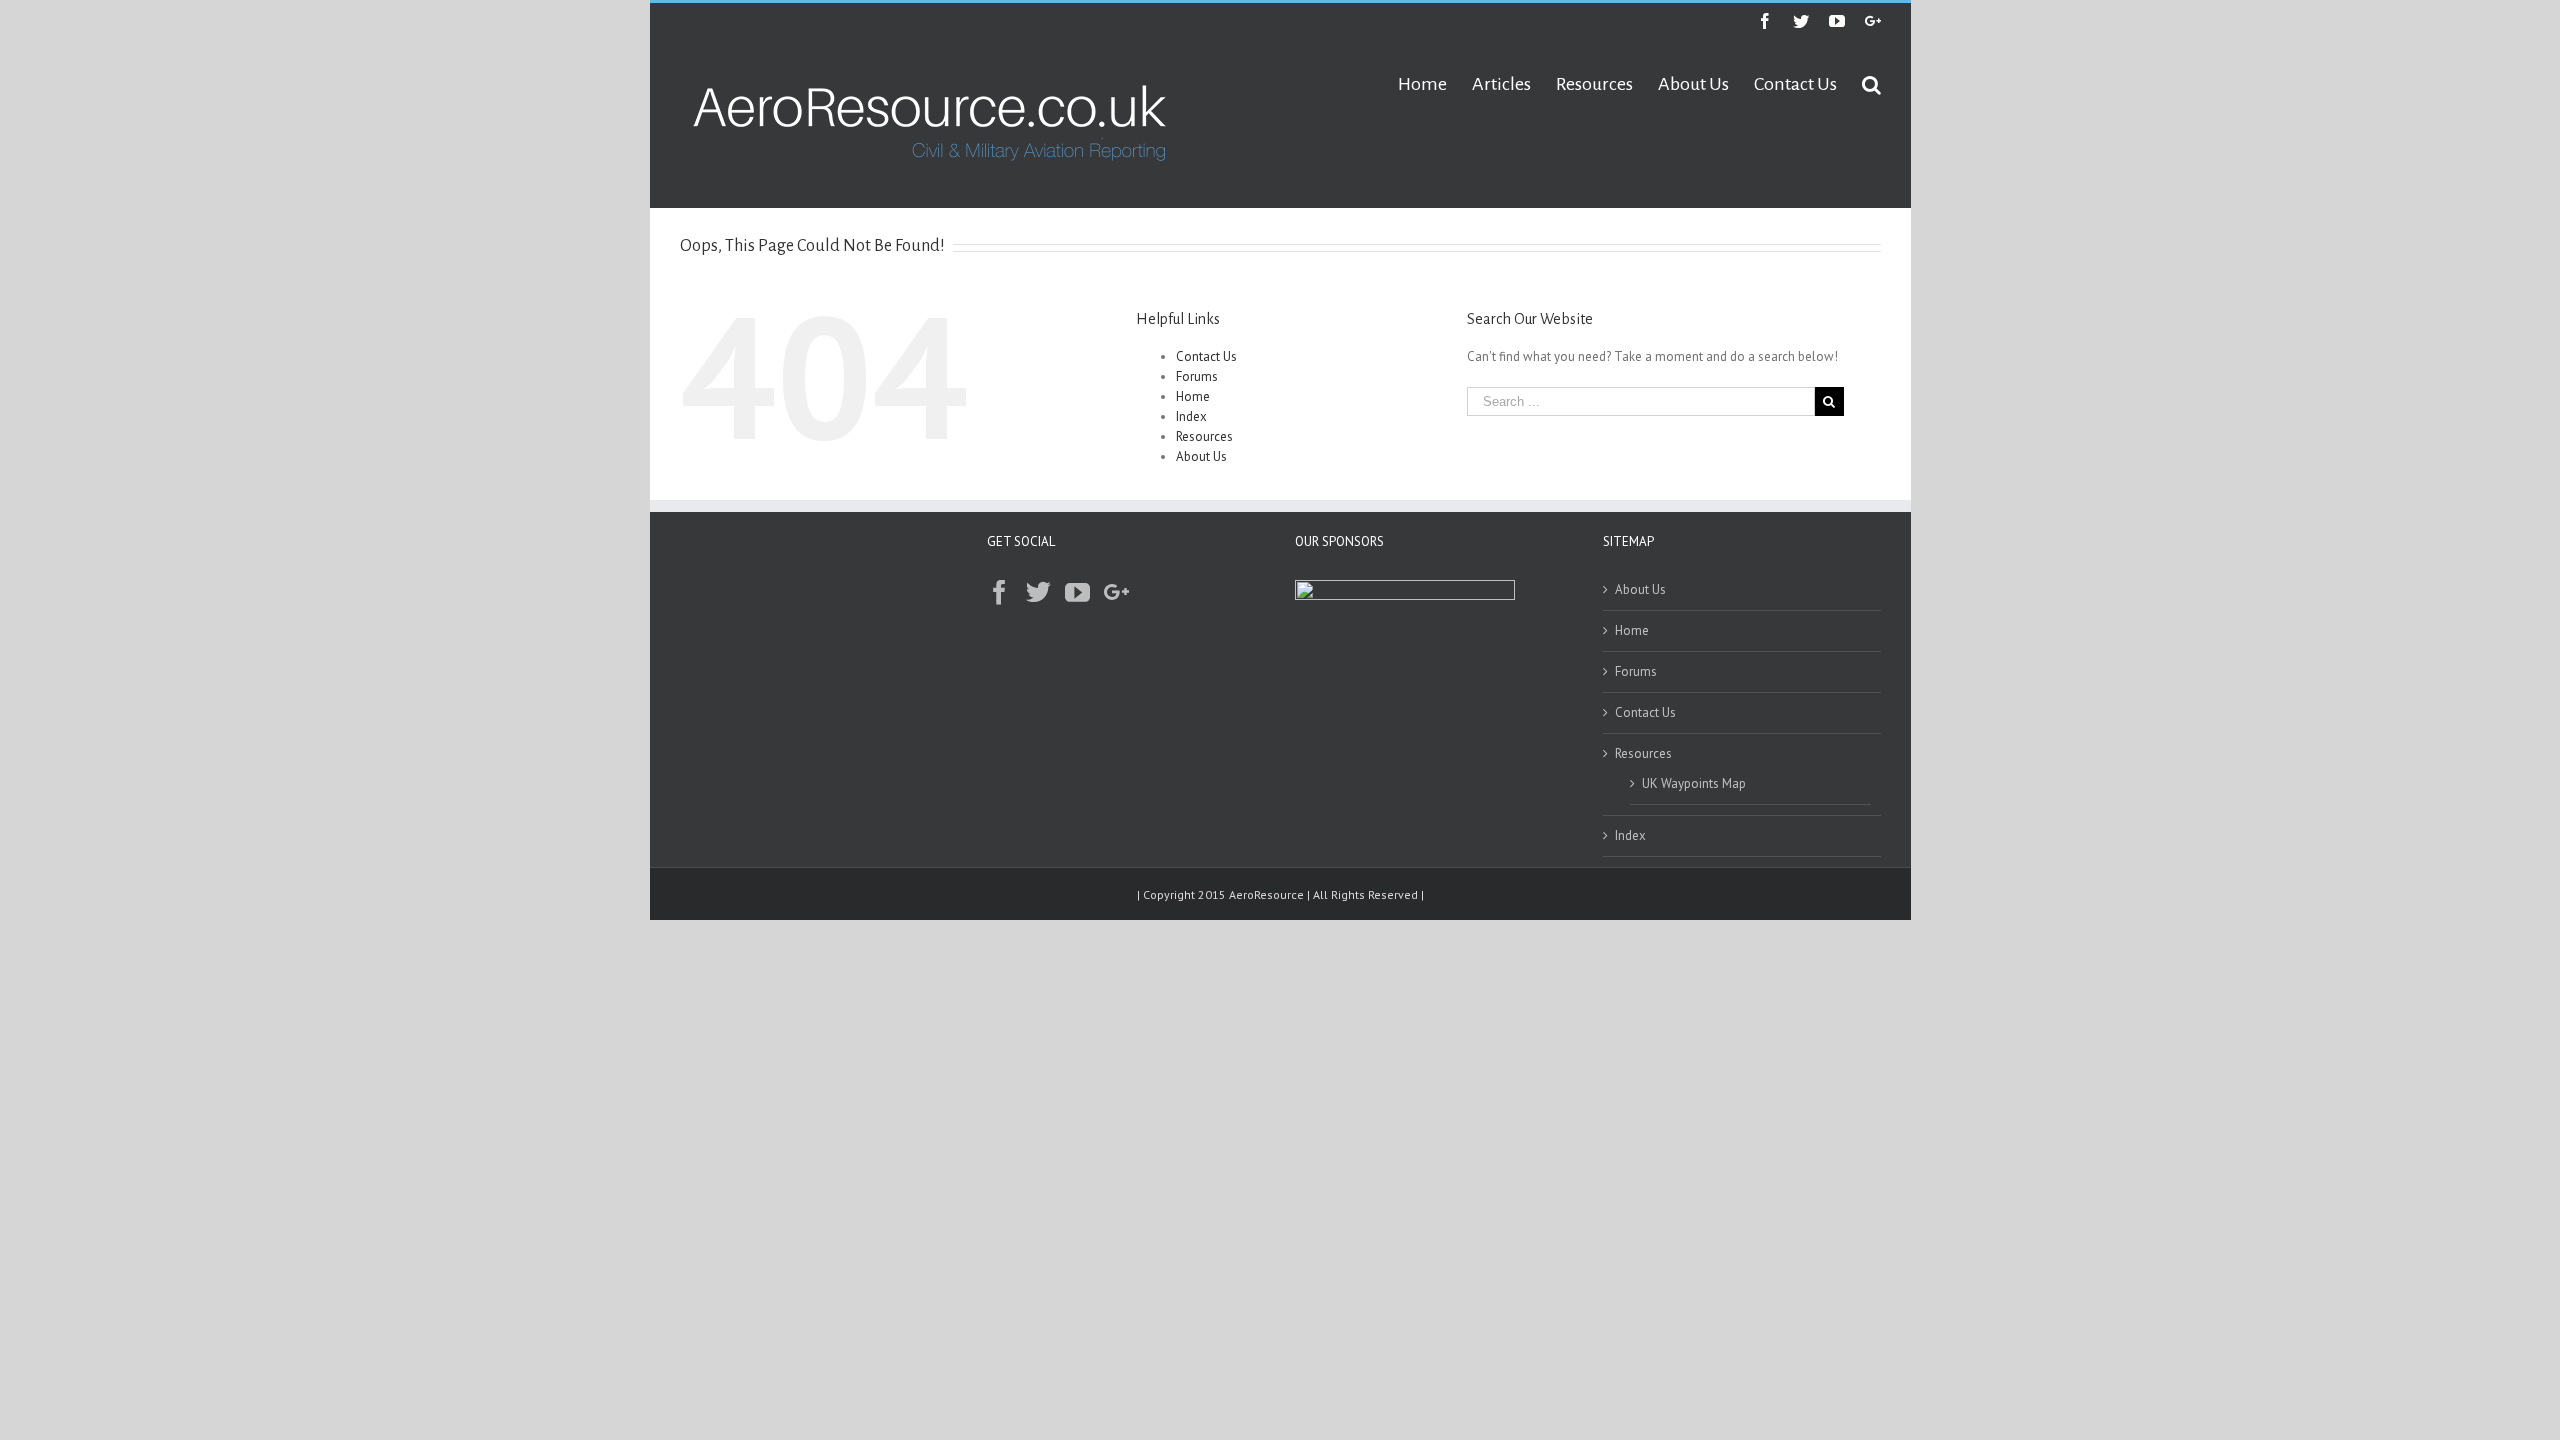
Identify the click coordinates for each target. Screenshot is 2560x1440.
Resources (1204, 436)
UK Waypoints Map (1694, 783)
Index (1191, 416)
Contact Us (1206, 356)
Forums (1197, 376)
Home (1193, 396)
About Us (1201, 456)
